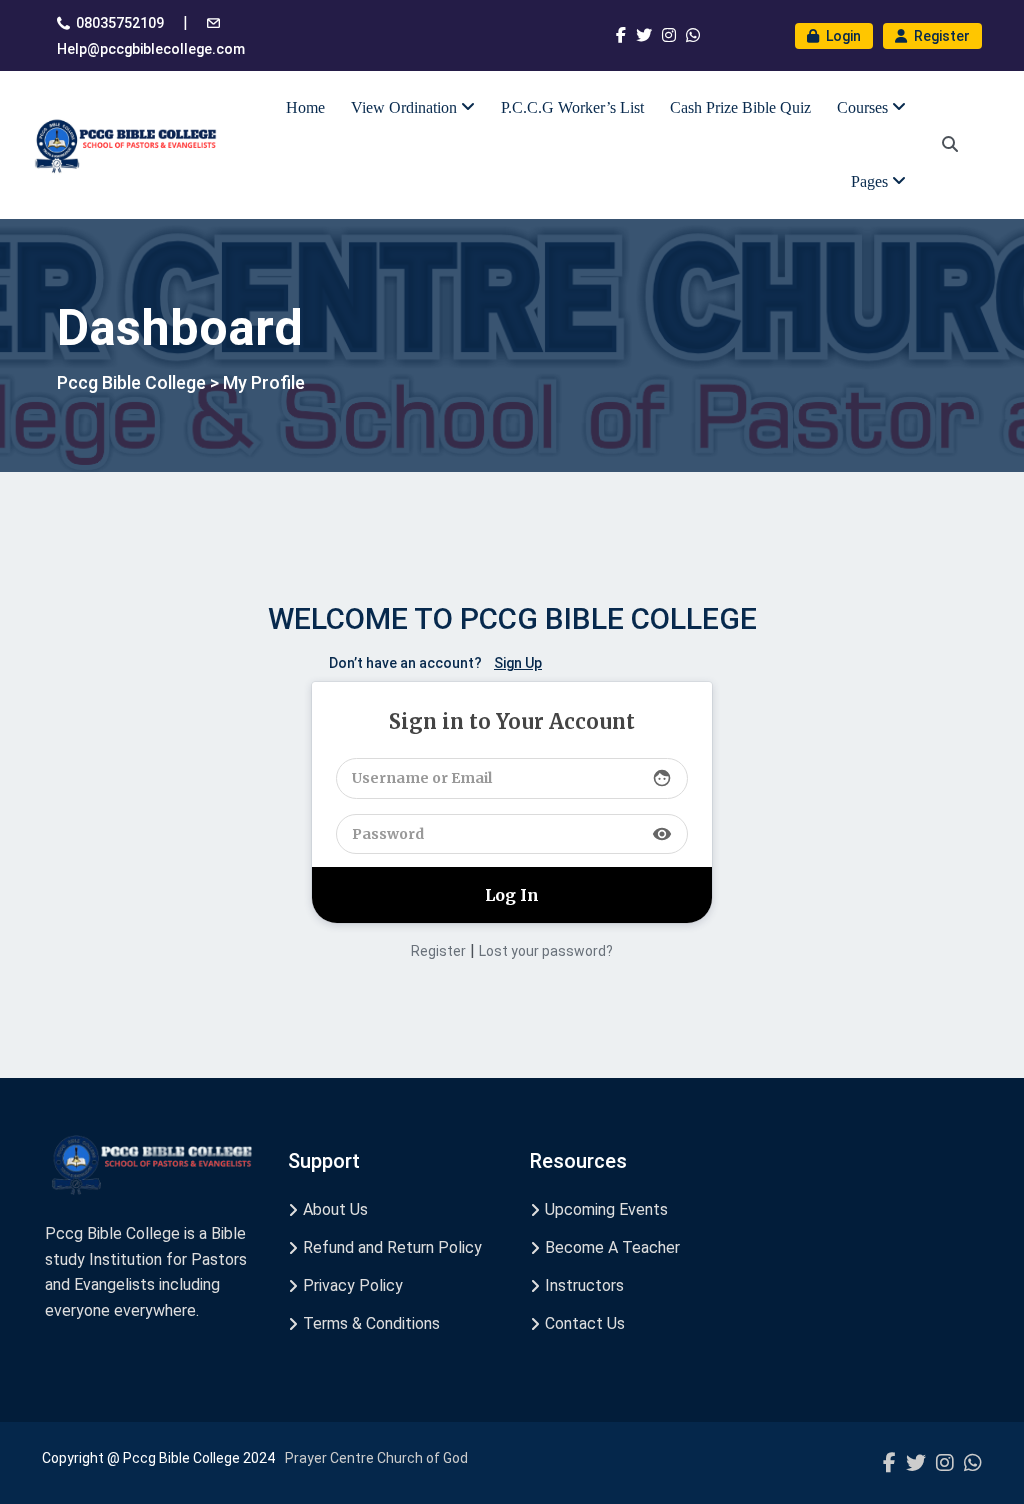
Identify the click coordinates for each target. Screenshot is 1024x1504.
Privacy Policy (353, 1285)
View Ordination (406, 107)
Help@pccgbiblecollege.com (151, 49)
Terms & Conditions (371, 1323)
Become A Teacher (612, 1247)
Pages (871, 181)
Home (305, 107)
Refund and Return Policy (392, 1247)
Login (842, 36)
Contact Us (585, 1323)
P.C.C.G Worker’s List (572, 107)
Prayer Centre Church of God (376, 1458)
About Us (335, 1209)
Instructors (584, 1285)
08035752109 (120, 23)
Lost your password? (546, 951)
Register (940, 36)
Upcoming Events (606, 1209)
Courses (864, 107)
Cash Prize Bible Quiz (740, 107)
